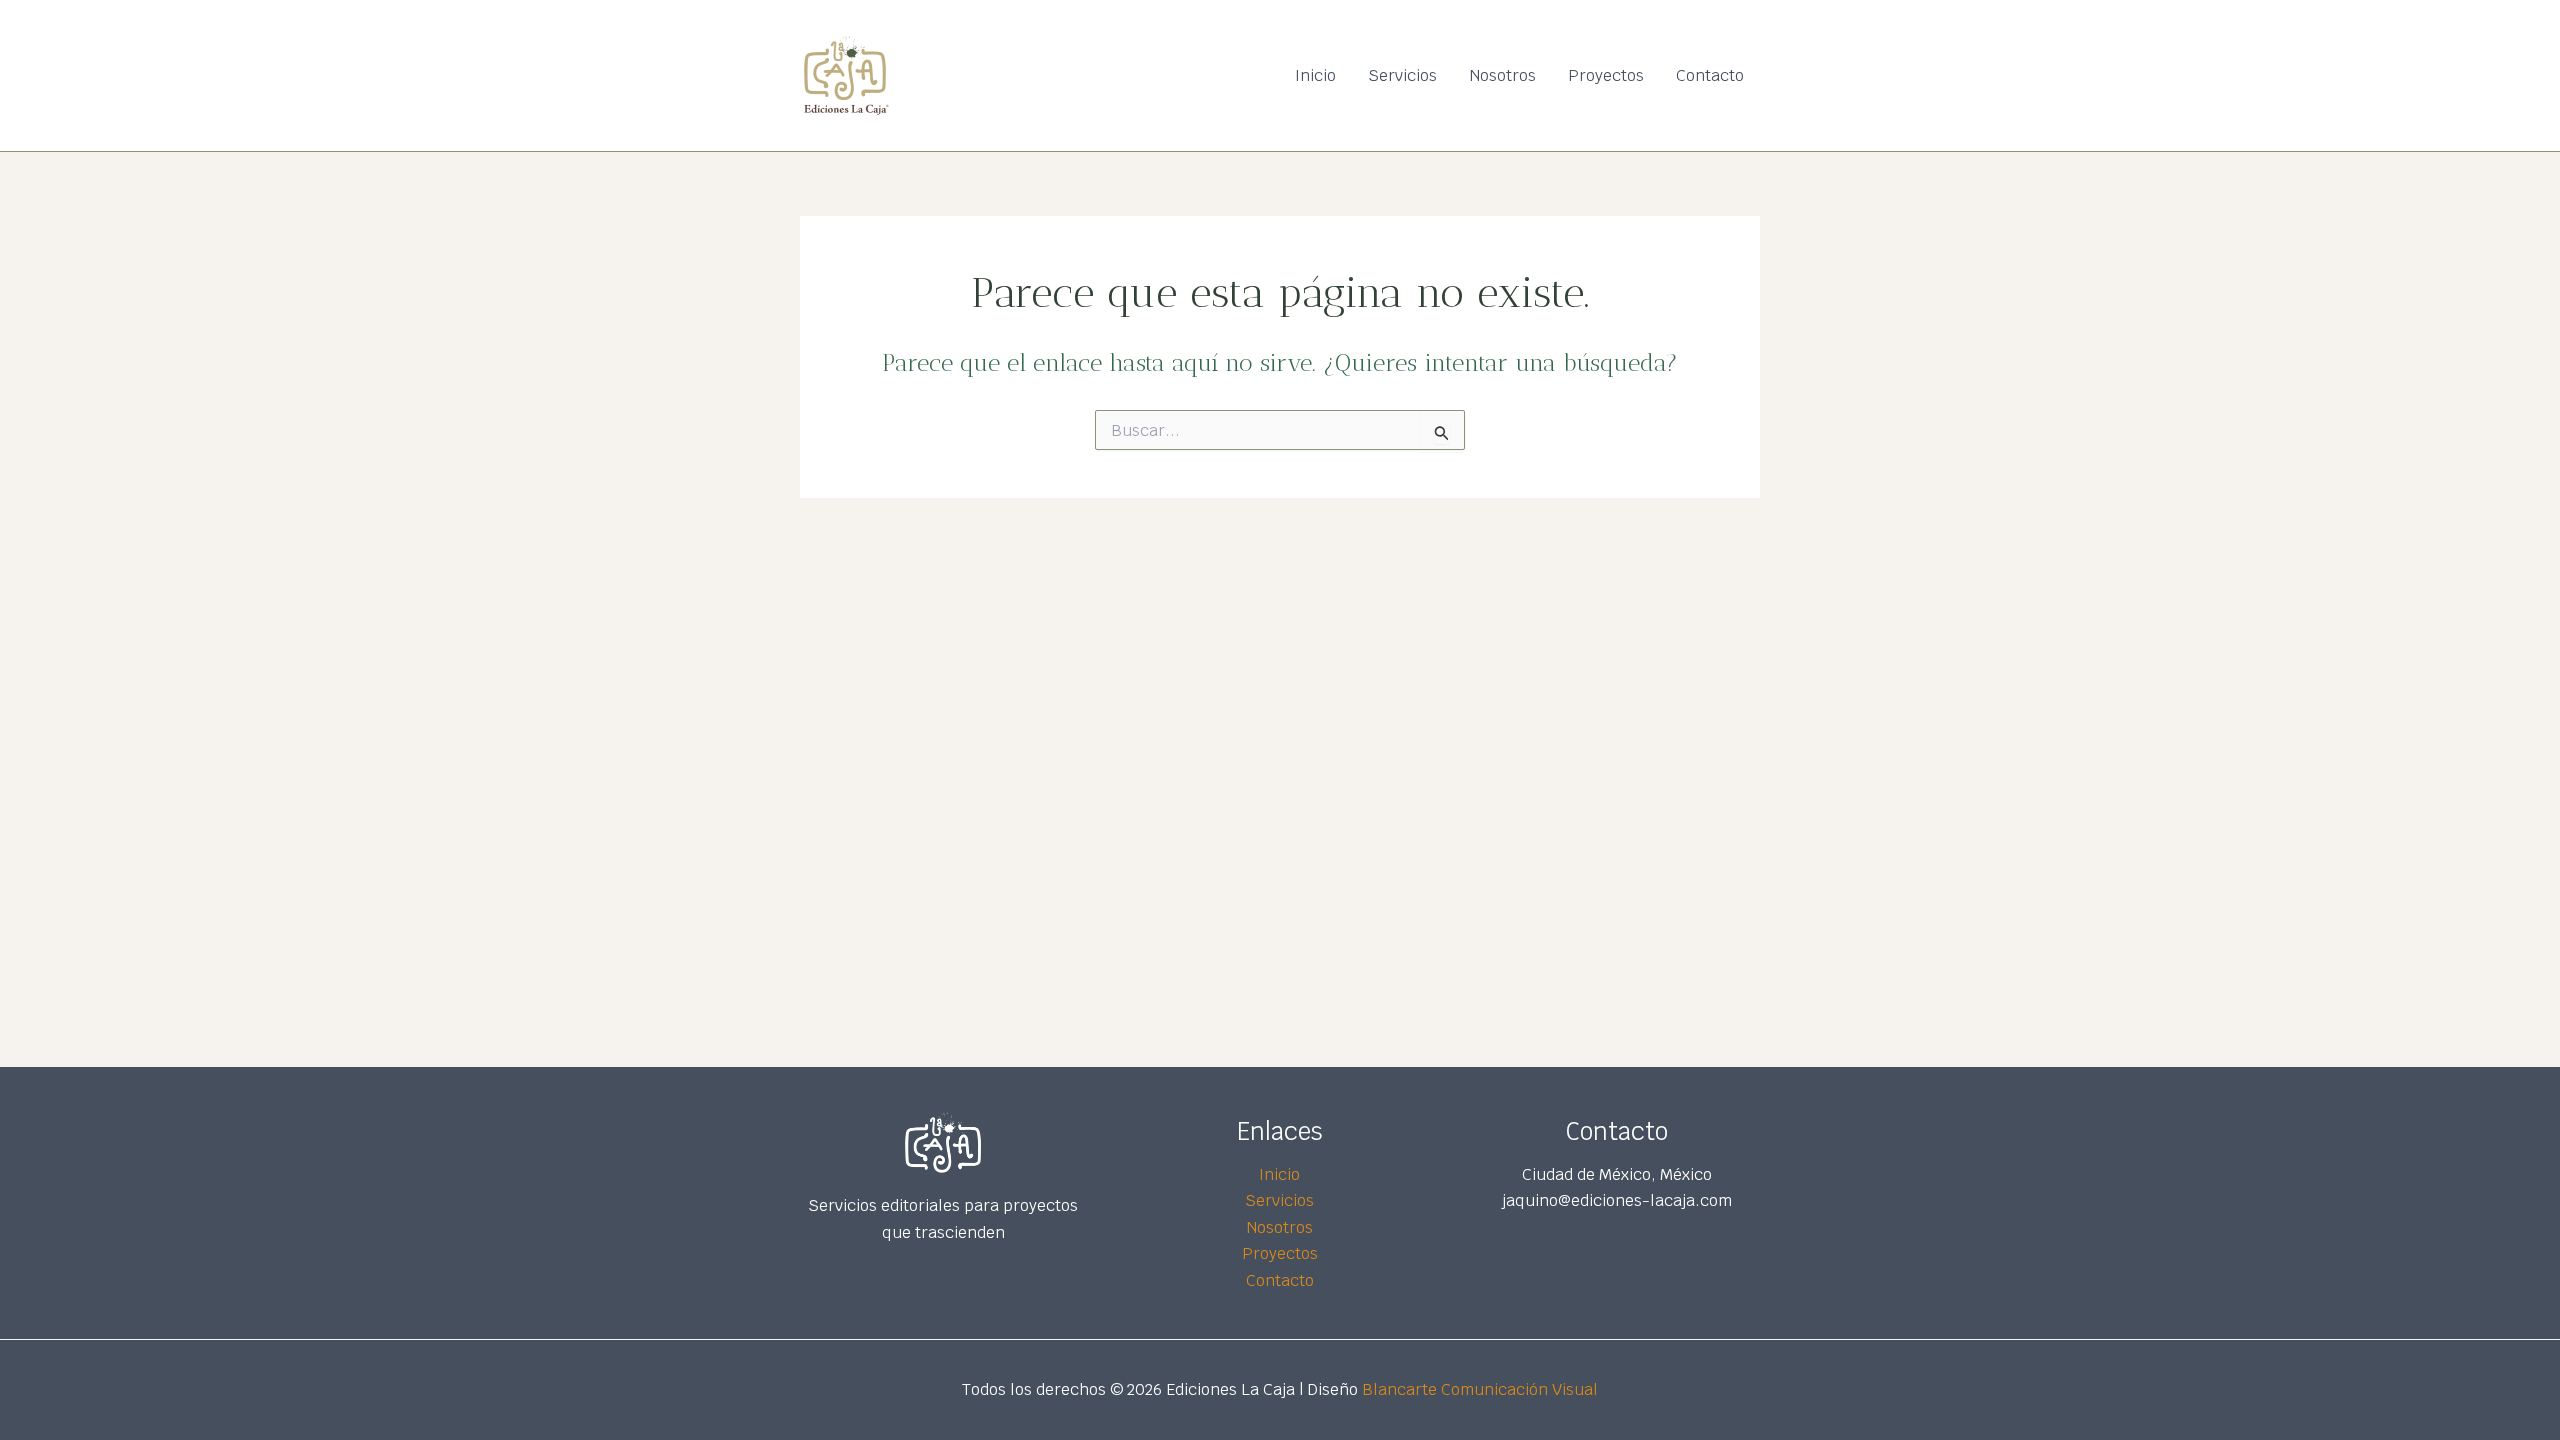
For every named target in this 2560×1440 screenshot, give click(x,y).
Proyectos (1606, 75)
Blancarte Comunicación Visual (1480, 1389)
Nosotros (1502, 75)
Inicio (1315, 75)
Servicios (1402, 75)
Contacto (1710, 75)
